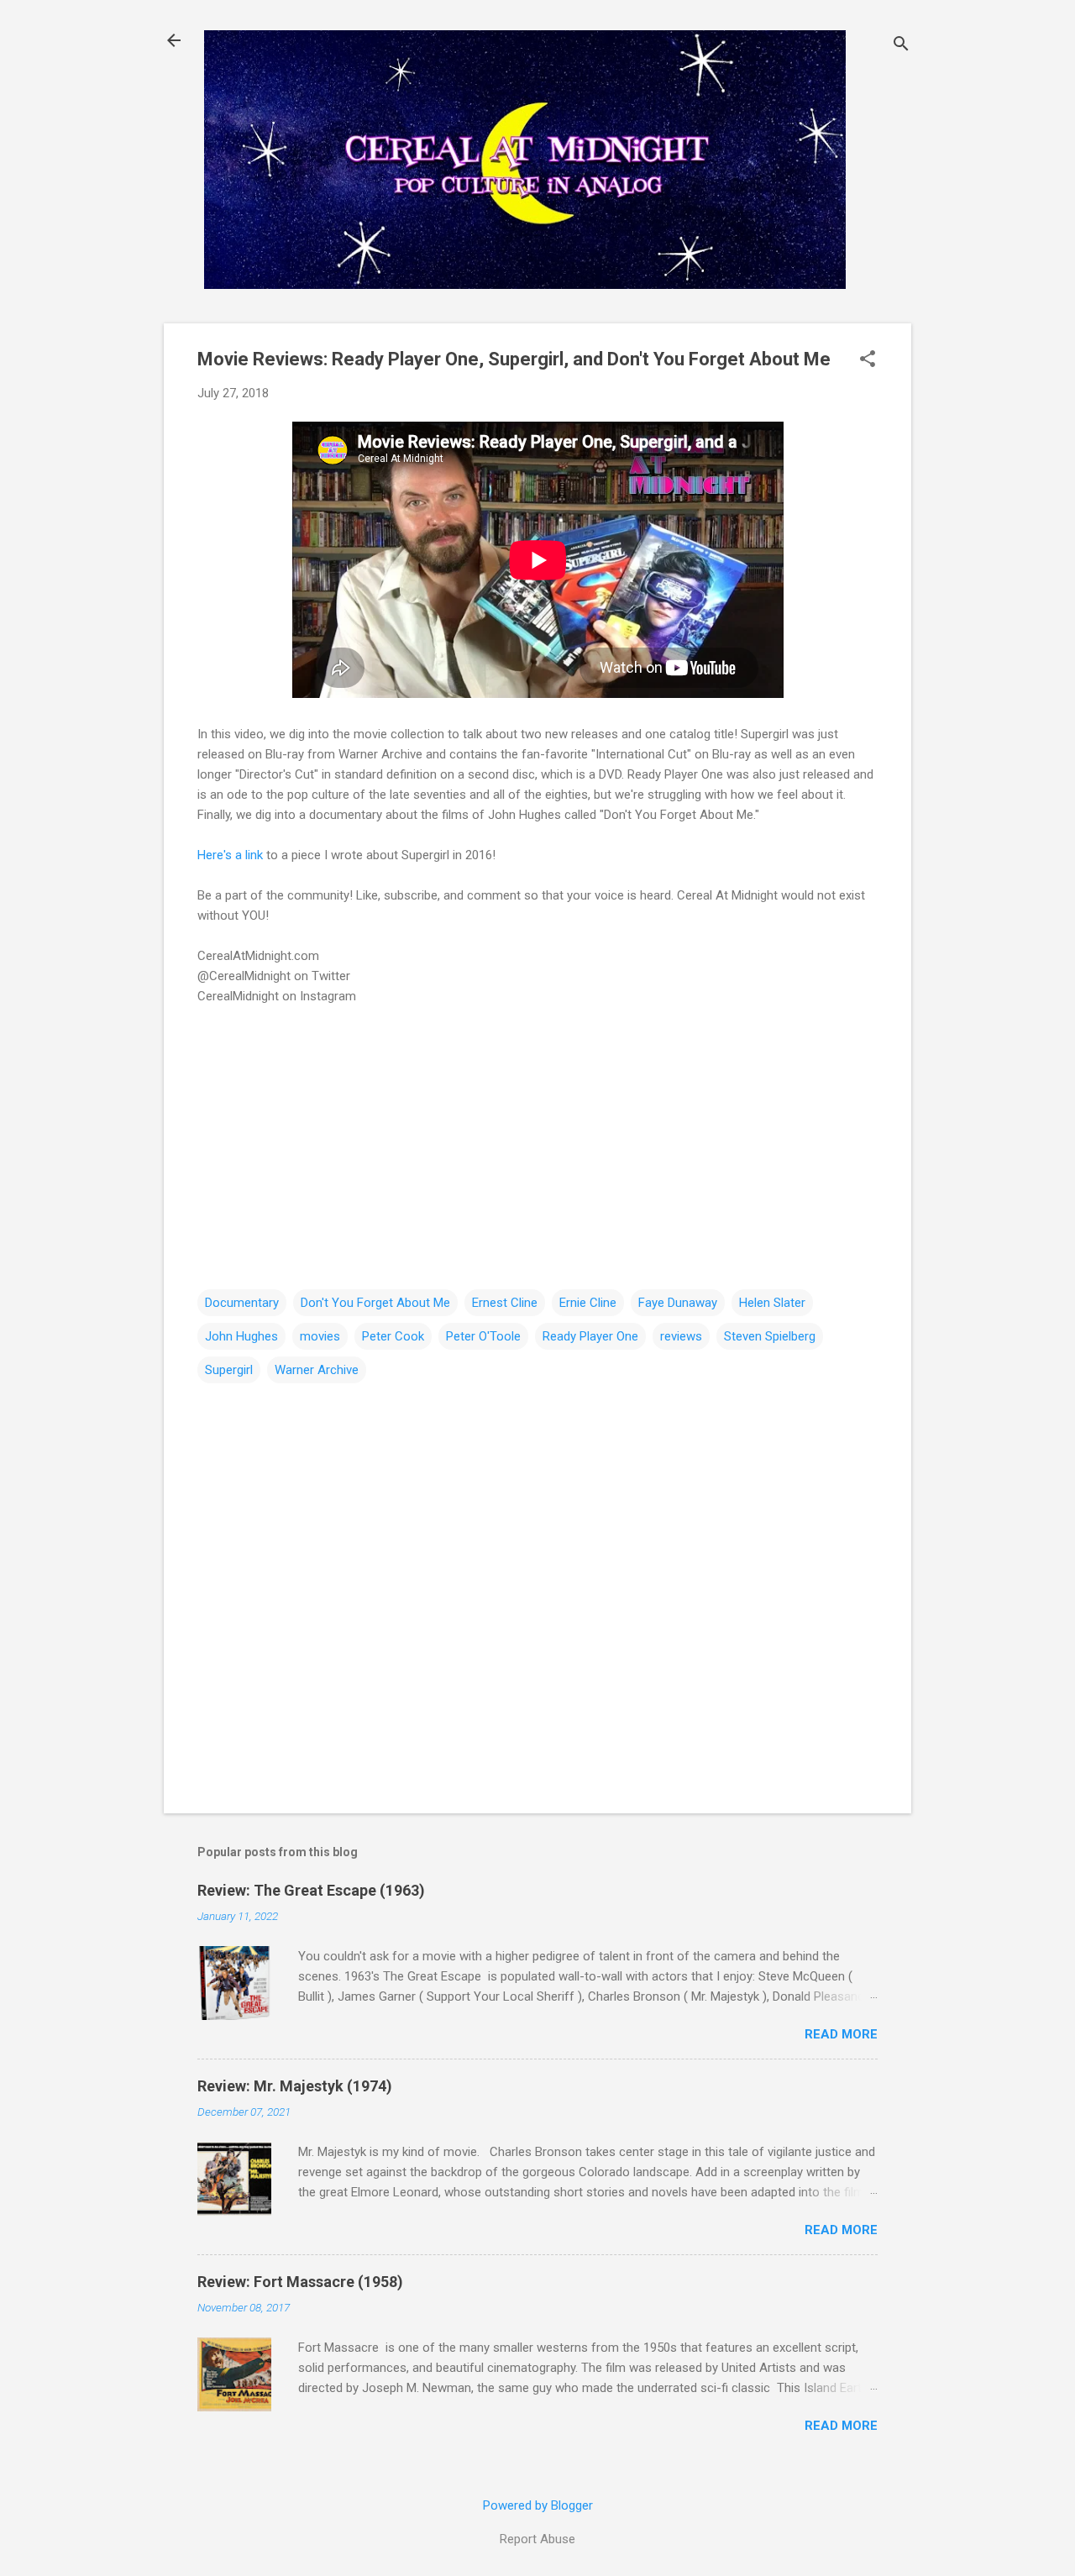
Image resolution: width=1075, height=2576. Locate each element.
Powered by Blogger (538, 2505)
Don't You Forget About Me (375, 1303)
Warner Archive (317, 1370)
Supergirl (229, 1370)
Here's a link (232, 855)
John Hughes (241, 1336)
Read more (841, 2034)
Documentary (242, 1303)
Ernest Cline (505, 1303)
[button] (868, 360)
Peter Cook (393, 1336)
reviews (681, 1336)
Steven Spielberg (770, 1336)
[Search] (901, 46)
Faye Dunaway (678, 1303)
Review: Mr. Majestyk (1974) (295, 2086)
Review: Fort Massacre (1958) (300, 2282)
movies (320, 1336)
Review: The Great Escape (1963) (311, 1890)
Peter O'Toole (483, 1336)
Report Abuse (537, 2539)
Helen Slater (772, 1303)
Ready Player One (590, 1336)
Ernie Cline (588, 1303)
